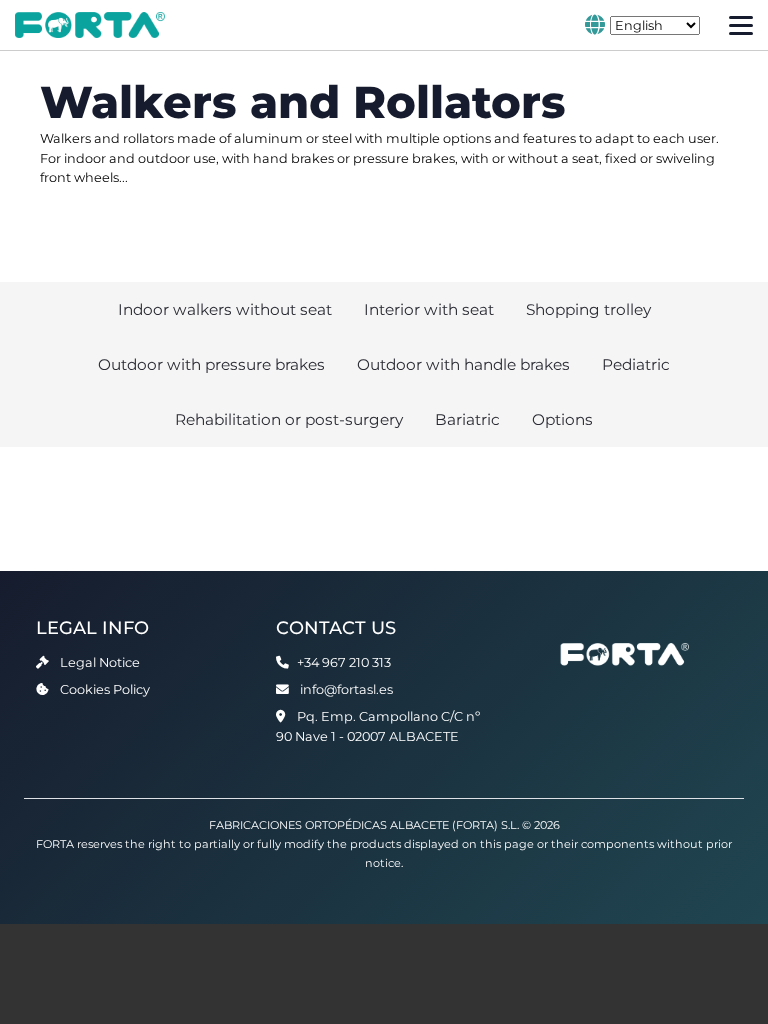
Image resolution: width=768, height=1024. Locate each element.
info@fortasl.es (346, 689)
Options (562, 419)
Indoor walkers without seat (225, 309)
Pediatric (636, 364)
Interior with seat (429, 309)
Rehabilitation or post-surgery (289, 419)
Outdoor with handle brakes (463, 364)
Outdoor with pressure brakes (211, 364)
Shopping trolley (588, 309)
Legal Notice (100, 662)
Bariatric (467, 419)
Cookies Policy (105, 689)
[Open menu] (741, 25)
